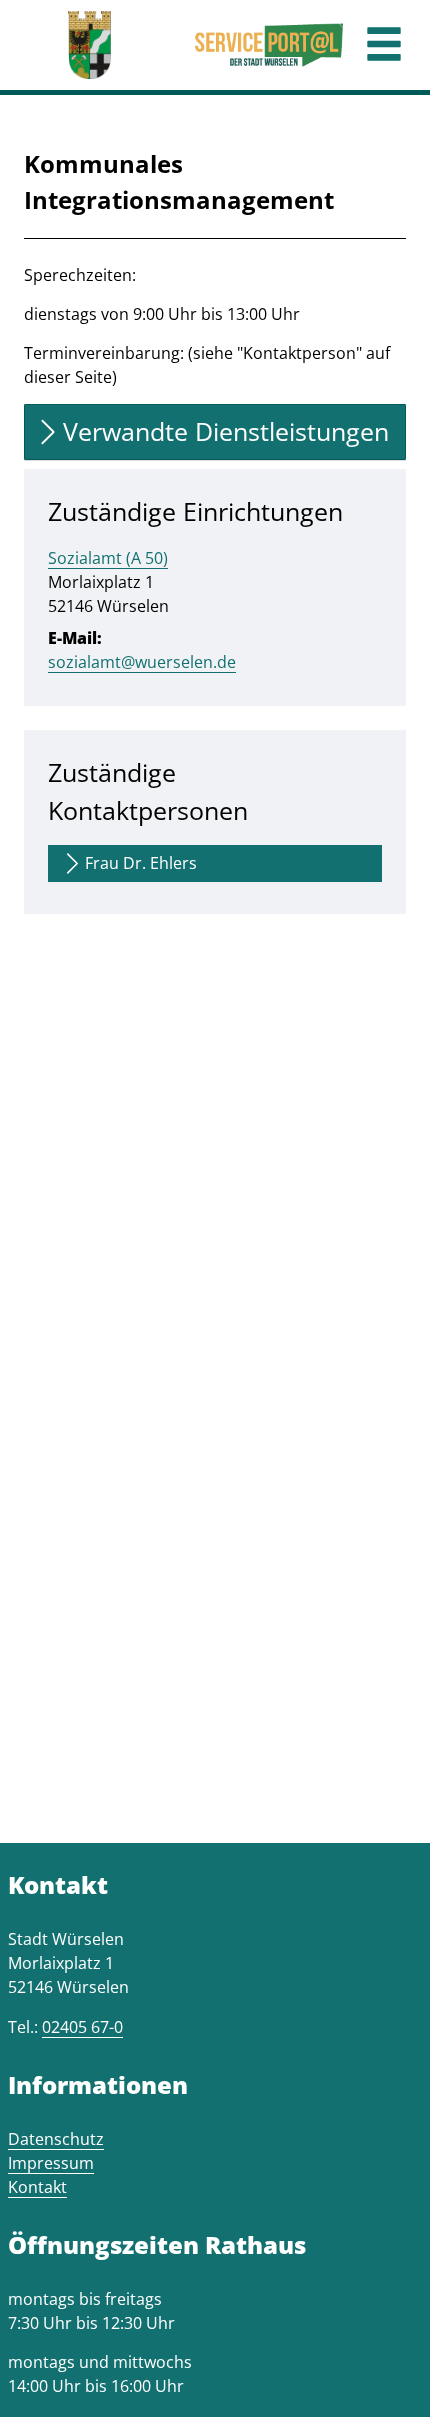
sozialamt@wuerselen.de (142, 662)
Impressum (51, 2163)
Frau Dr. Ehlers (141, 863)
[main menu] (384, 46)
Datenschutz (56, 2139)
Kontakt (37, 2187)
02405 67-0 (82, 2027)
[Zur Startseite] (89, 45)
